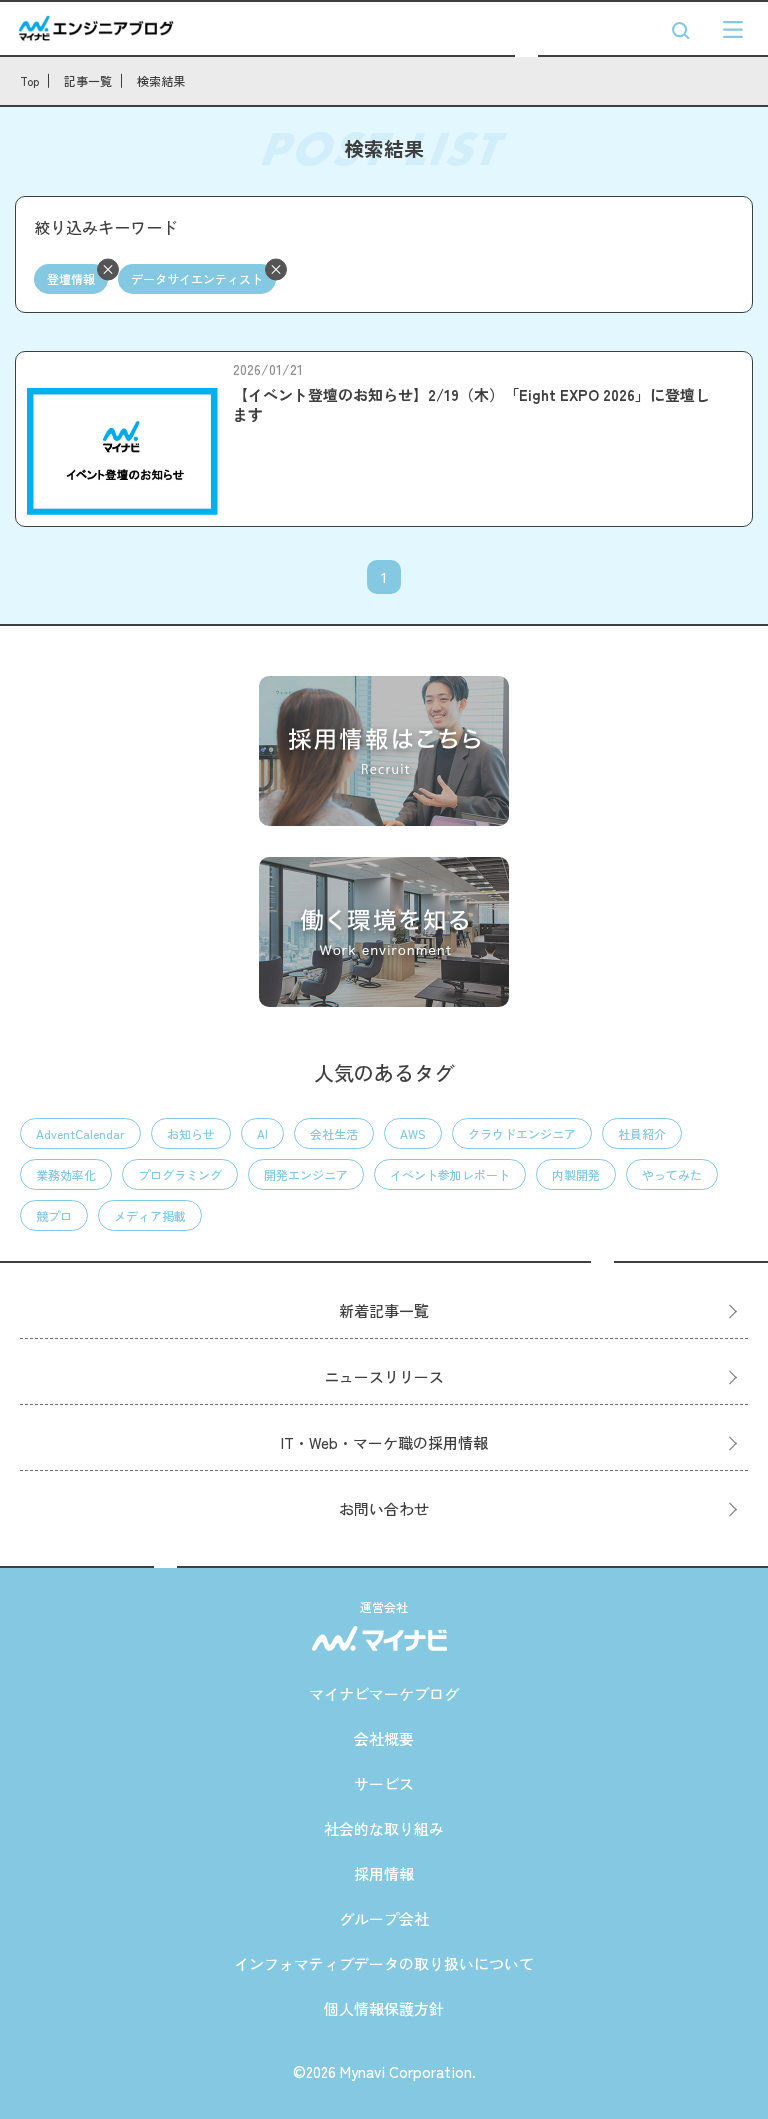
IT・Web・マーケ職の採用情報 (384, 1442)
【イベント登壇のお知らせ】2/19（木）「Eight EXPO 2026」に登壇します (471, 404)
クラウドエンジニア (522, 1133)
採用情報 (384, 1873)
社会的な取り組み (384, 1828)
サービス (384, 1783)
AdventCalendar (80, 1133)
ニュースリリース (384, 1376)
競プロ (54, 1215)
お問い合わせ (384, 1508)
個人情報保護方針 (384, 2008)
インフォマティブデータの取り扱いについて (384, 1963)
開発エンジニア (306, 1174)
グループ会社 (384, 1918)
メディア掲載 (150, 1215)
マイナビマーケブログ (384, 1693)
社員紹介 (642, 1133)
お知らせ (191, 1133)
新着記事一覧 (384, 1310)
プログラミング (180, 1174)
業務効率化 (66, 1174)
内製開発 (576, 1174)
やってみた (672, 1174)
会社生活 (334, 1133)
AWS (413, 1133)
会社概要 (384, 1738)
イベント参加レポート (450, 1174)
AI (262, 1133)
